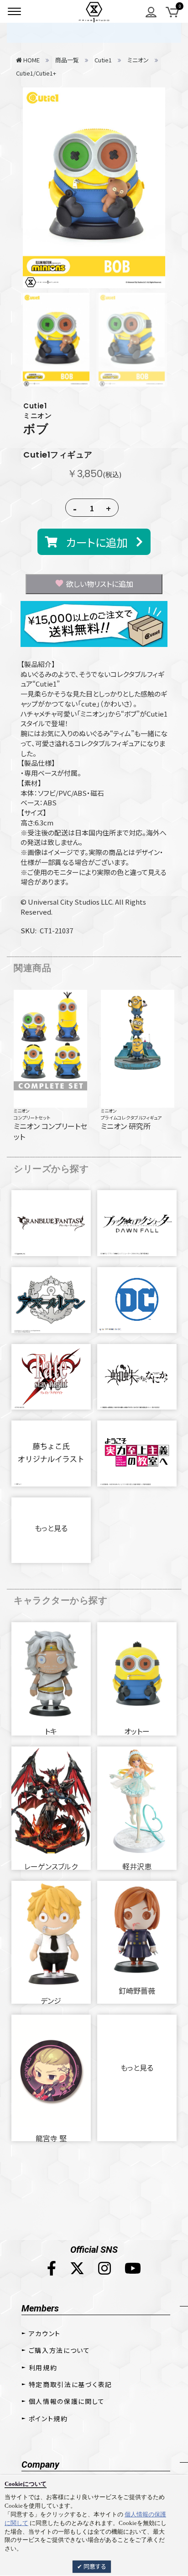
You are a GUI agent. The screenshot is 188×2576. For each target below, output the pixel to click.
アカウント (45, 2333)
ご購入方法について (60, 2350)
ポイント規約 (48, 2418)
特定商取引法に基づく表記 (70, 2384)
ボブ (36, 429)
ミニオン (22, 1111)
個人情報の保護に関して (67, 2401)
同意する (94, 2566)
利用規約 (43, 2367)
